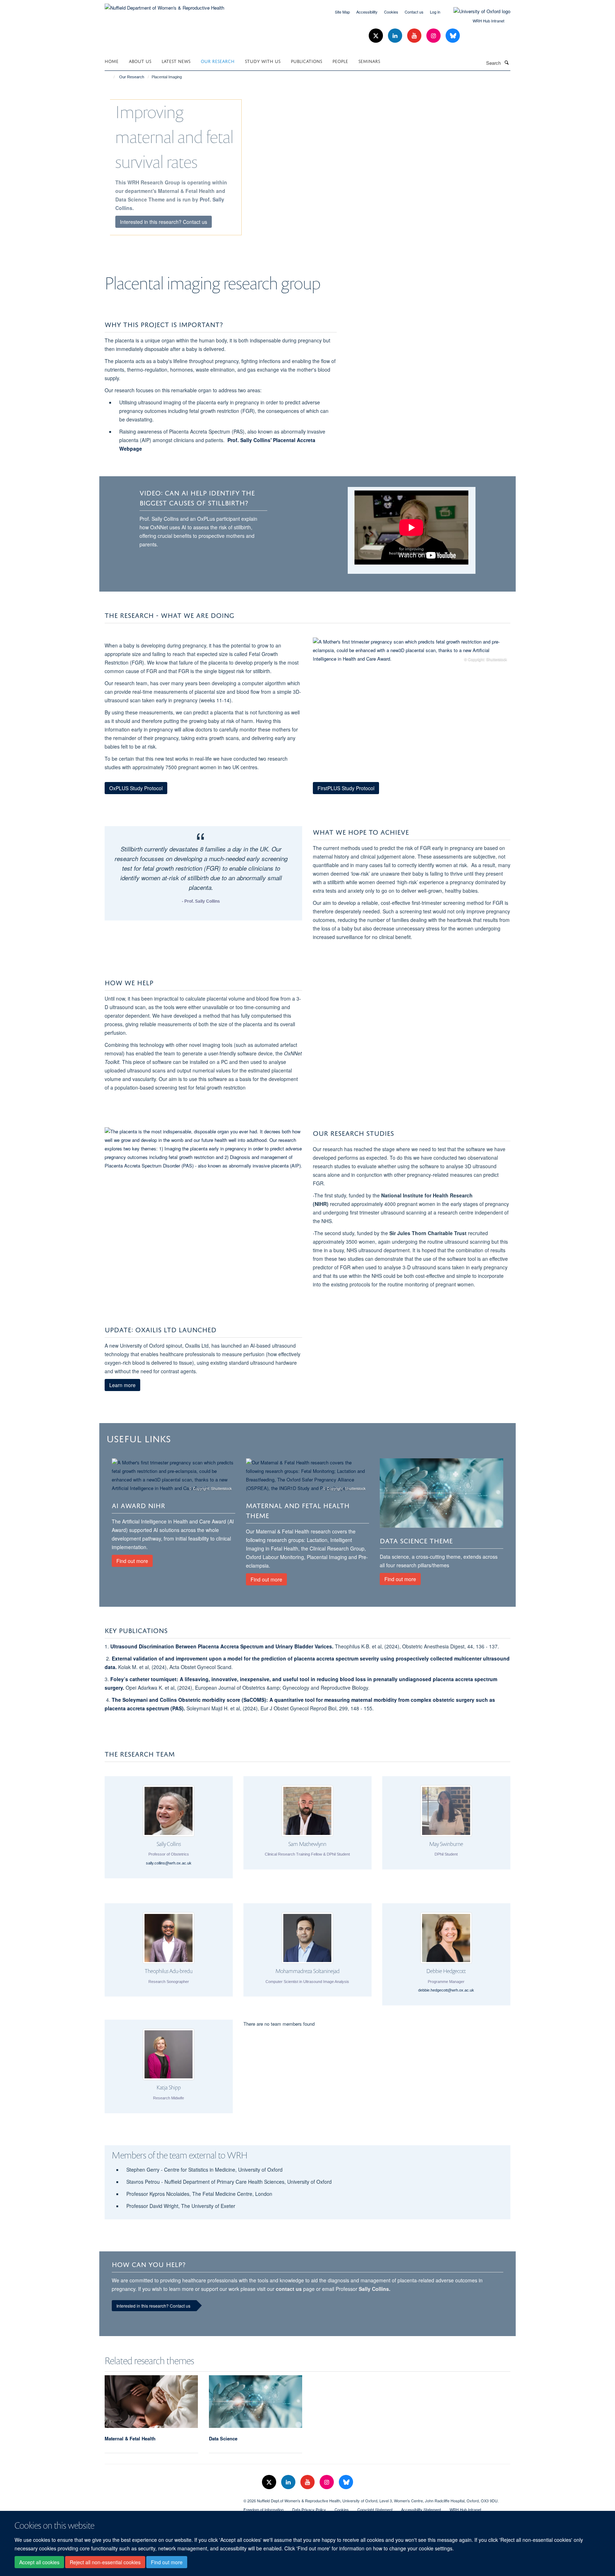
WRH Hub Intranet (488, 21)
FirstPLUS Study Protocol (346, 788)
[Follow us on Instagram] (434, 36)
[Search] (506, 62)
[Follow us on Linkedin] (396, 36)
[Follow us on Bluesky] (453, 36)
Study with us (263, 61)
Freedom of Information (264, 2509)
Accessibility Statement (421, 2509)
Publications (306, 61)
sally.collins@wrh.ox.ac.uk (169, 1863)
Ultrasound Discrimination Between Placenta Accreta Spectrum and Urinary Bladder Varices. (223, 1646)
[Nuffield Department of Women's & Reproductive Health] (164, 5)
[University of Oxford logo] (477, 11)
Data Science (223, 2438)
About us (140, 61)
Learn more (122, 1385)
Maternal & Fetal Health (130, 2438)
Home (112, 61)
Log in (435, 12)
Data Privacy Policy (309, 2509)
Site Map (342, 12)
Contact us (414, 12)
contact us (289, 2289)
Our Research (218, 61)
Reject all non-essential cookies (105, 2562)
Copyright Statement (375, 2509)
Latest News (176, 61)
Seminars (369, 61)
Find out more (167, 2562)
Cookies (391, 12)
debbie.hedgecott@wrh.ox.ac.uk (446, 1990)
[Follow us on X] (377, 36)
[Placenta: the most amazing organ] (203, 1149)
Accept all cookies (39, 2562)
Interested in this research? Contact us (164, 222)
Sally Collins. (375, 2289)
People (340, 61)
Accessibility (367, 12)
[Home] (111, 77)
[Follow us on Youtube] (415, 36)
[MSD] (169, 2498)
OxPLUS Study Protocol (136, 788)
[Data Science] (441, 1493)
